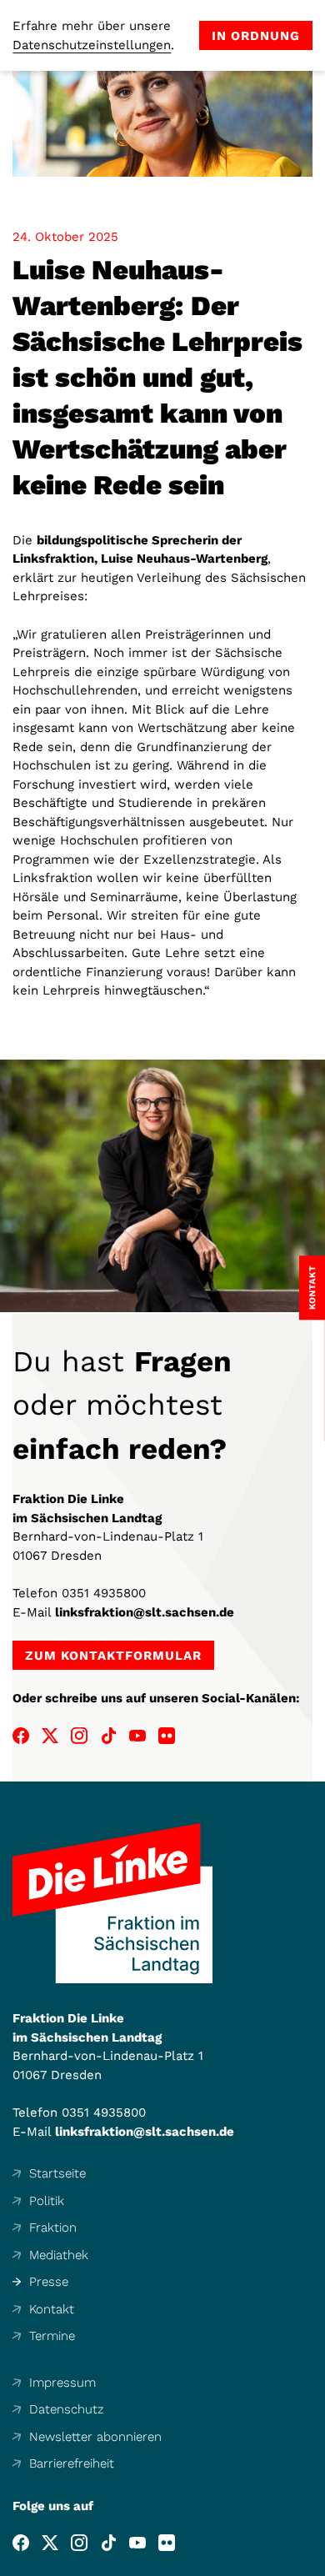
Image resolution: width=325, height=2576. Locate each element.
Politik (47, 2201)
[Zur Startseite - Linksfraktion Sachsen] (112, 1903)
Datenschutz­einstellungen (92, 45)
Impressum (62, 2383)
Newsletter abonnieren (95, 2437)
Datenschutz (67, 2409)
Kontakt (52, 2309)
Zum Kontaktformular (113, 1656)
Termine (52, 2336)
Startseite (57, 2173)
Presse (49, 2282)
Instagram (79, 1736)
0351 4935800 (104, 1593)
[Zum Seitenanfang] (312, 2563)
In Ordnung (256, 36)
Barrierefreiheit (72, 2463)
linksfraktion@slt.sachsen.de (145, 1612)
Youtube (137, 1736)
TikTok (108, 1736)
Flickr (167, 1736)
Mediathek (59, 2255)
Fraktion (53, 2228)
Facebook (21, 1736)
